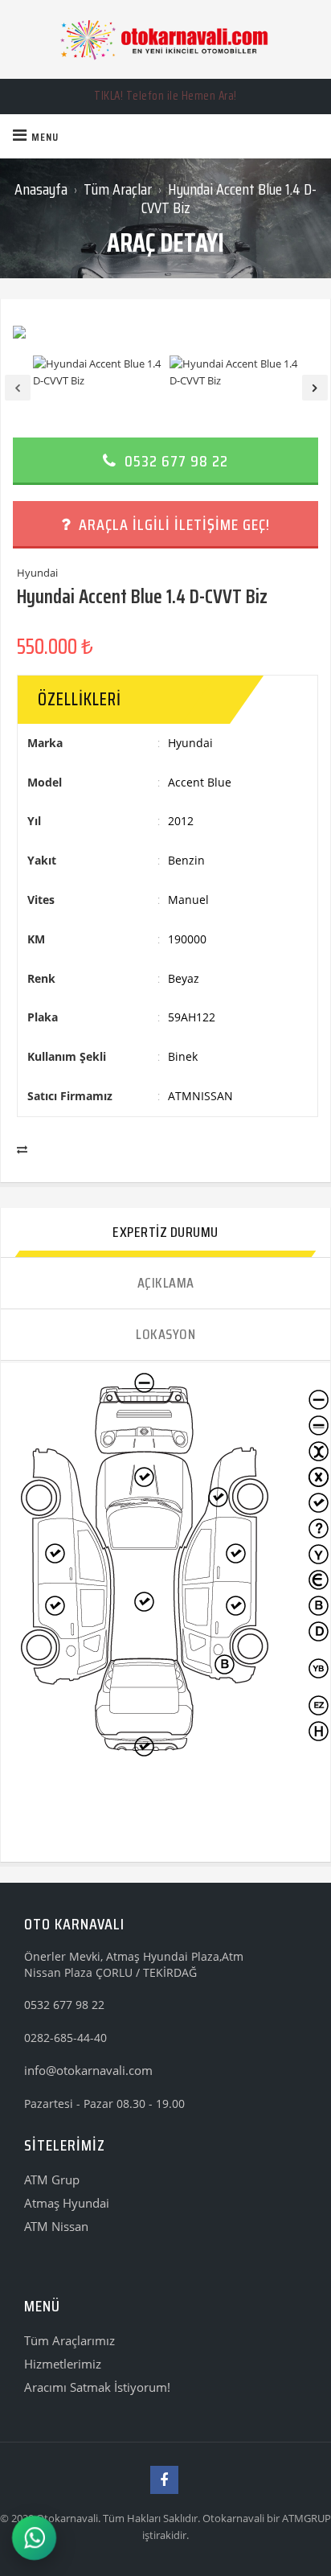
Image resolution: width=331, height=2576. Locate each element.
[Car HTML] (165, 39)
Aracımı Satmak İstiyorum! (97, 2387)
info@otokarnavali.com (88, 2070)
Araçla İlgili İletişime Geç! (172, 524)
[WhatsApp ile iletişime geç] (34, 2538)
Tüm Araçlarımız (69, 2340)
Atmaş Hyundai (67, 2203)
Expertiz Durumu (165, 1232)
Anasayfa (41, 189)
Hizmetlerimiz (63, 2364)
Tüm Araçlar (118, 189)
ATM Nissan (56, 2226)
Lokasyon (165, 1334)
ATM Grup (52, 2180)
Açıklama (166, 1283)
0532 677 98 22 (174, 461)
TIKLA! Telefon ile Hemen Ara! (165, 96)
